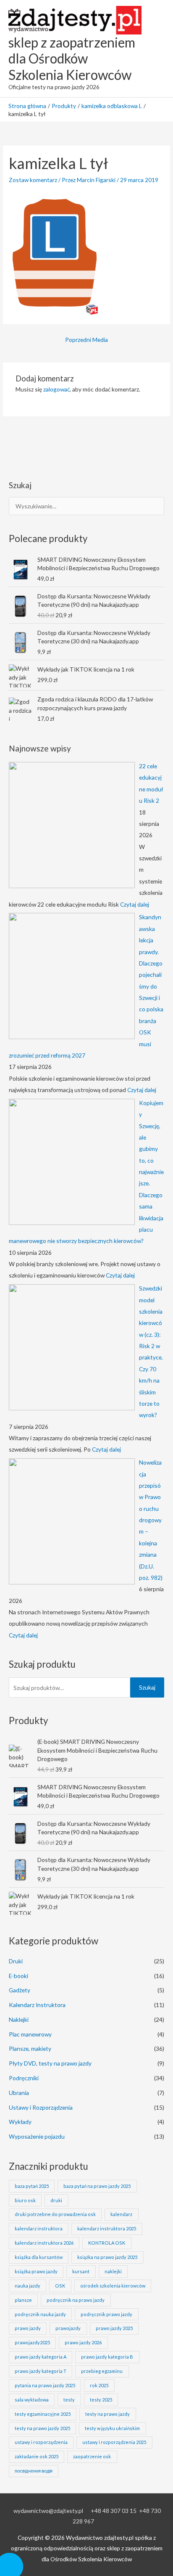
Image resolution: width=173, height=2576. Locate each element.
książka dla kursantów (39, 2257)
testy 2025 (101, 2400)
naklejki (113, 2271)
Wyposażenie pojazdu (37, 2136)
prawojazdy (68, 2328)
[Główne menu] (156, 49)
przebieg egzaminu (102, 2371)
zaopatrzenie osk (92, 2456)
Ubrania (19, 2093)
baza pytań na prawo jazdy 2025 (97, 2186)
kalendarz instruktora (39, 2228)
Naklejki (19, 2019)
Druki (16, 1961)
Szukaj (147, 1687)
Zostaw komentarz (33, 180)
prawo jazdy (28, 2328)
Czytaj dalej (135, 904)
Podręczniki (24, 2078)
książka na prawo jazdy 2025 (107, 2257)
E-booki (18, 1976)
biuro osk (25, 2200)
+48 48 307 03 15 (114, 2511)
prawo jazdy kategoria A (41, 2357)
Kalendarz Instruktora (37, 2005)
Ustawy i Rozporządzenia (41, 2107)
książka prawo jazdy (36, 2271)
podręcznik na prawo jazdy (76, 2300)
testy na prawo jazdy (107, 2414)
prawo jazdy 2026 (83, 2342)
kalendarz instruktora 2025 (107, 2228)
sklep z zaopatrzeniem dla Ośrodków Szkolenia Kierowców (72, 58)
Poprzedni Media (86, 340)
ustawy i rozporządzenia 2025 (114, 2442)
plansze (23, 2300)
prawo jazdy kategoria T (41, 2371)
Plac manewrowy (30, 2034)
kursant (81, 2271)
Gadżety (20, 1990)
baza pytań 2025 (32, 2186)
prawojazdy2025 (32, 2342)
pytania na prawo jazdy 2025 (45, 2385)
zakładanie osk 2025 (37, 2456)
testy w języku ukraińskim (112, 2428)
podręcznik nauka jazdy (40, 2314)
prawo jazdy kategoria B (107, 2357)
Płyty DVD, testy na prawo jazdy (50, 2063)
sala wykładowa (32, 2400)
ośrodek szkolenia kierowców (113, 2286)
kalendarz (121, 2214)
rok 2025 (99, 2385)
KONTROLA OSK (107, 2243)
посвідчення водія (34, 2471)
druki (56, 2200)
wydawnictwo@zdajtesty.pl (48, 2511)
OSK (60, 2286)
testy (69, 2400)
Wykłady (20, 2122)
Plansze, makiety (30, 2048)
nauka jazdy (28, 2286)
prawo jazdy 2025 (114, 2328)
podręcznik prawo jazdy (106, 2314)
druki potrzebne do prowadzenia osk (55, 2214)
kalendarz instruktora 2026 (44, 2243)
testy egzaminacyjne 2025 (43, 2414)
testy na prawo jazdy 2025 (42, 2428)
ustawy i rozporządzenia (41, 2442)
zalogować (56, 389)
